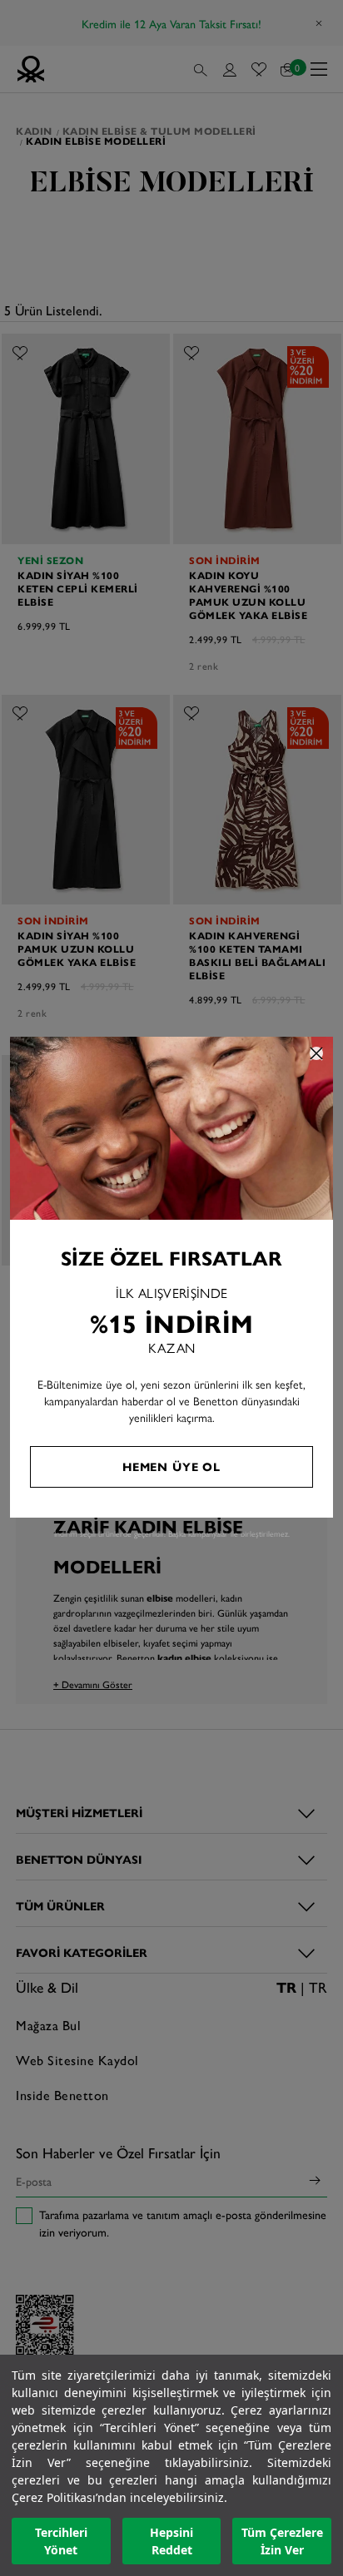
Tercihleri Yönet (61, 2541)
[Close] (316, 1053)
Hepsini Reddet (171, 2541)
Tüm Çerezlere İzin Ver (282, 2541)
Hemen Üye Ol (171, 1466)
